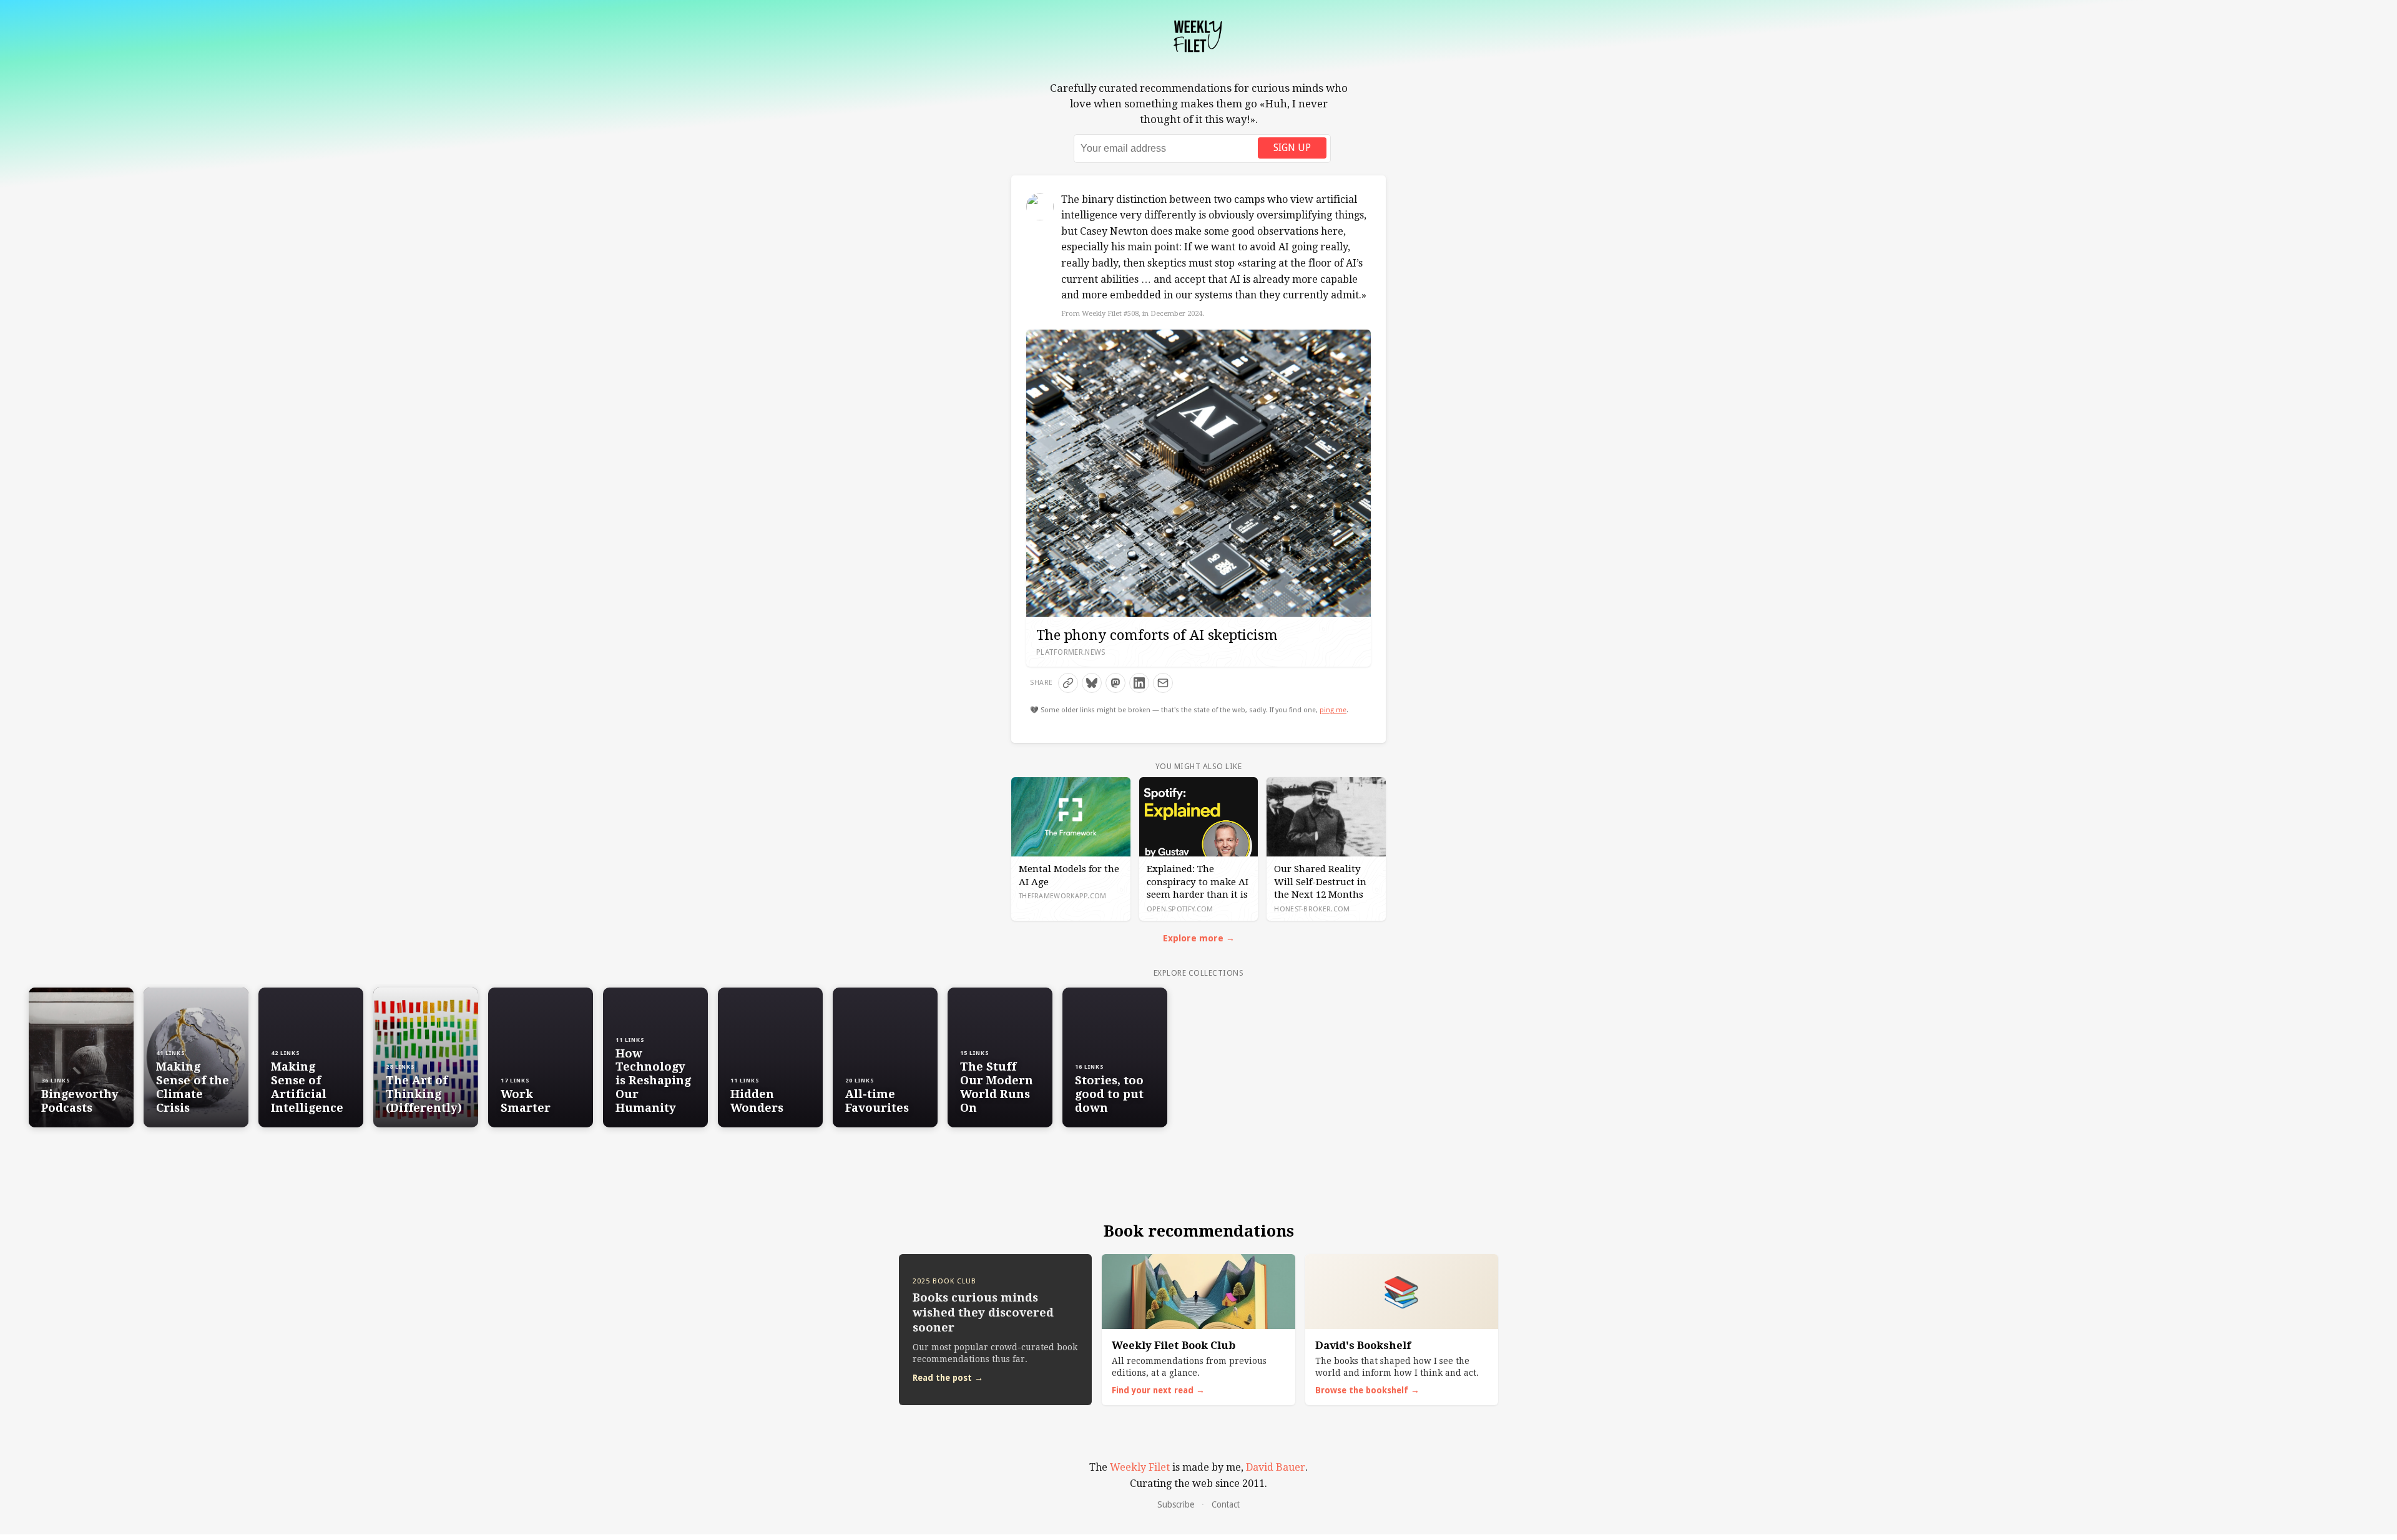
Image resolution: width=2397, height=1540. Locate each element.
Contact (1226, 1504)
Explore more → (1199, 938)
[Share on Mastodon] (1115, 683)
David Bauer (1276, 1467)
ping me (1333, 710)
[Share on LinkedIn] (1139, 683)
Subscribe (1176, 1504)
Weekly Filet (1140, 1467)
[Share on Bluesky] (1092, 683)
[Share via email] (1163, 683)
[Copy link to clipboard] (1068, 683)
